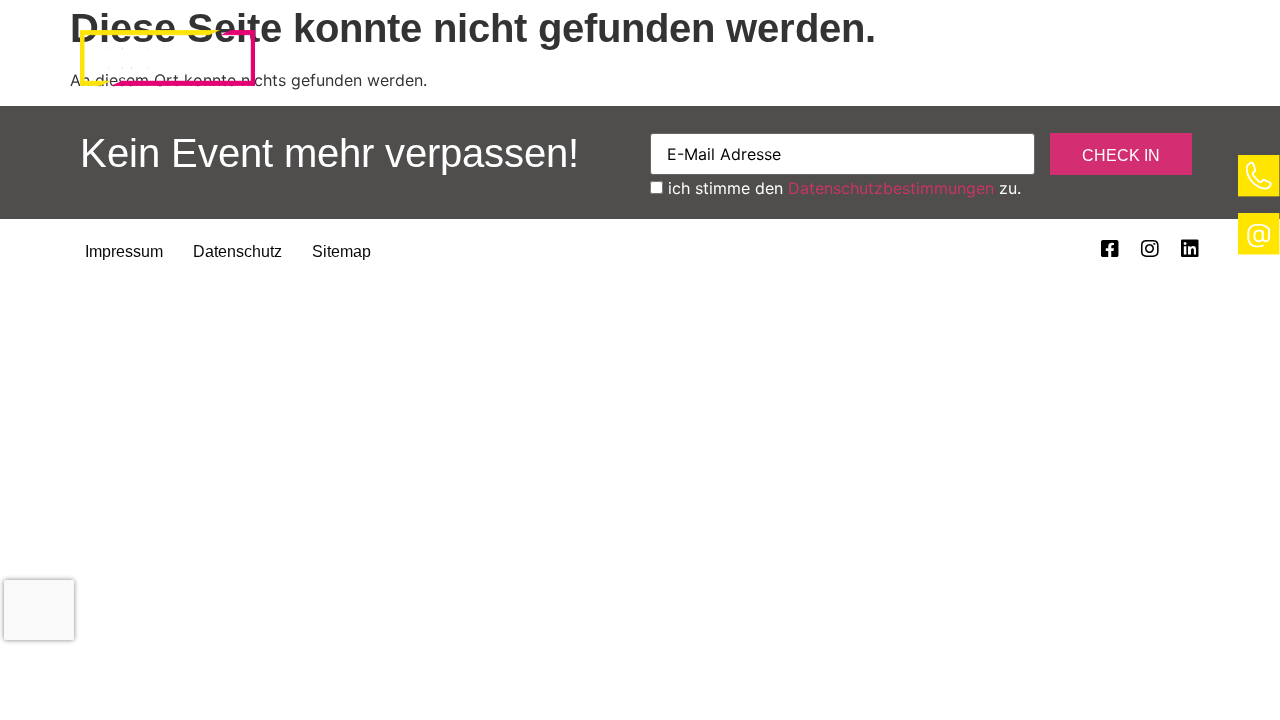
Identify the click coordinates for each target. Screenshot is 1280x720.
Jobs (1142, 64)
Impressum (124, 251)
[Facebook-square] (1110, 249)
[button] (400, 64)
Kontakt (1012, 64)
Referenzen (844, 64)
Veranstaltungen (627, 64)
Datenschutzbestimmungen (891, 188)
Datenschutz (237, 251)
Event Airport (400, 64)
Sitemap (341, 251)
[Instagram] (1150, 249)
